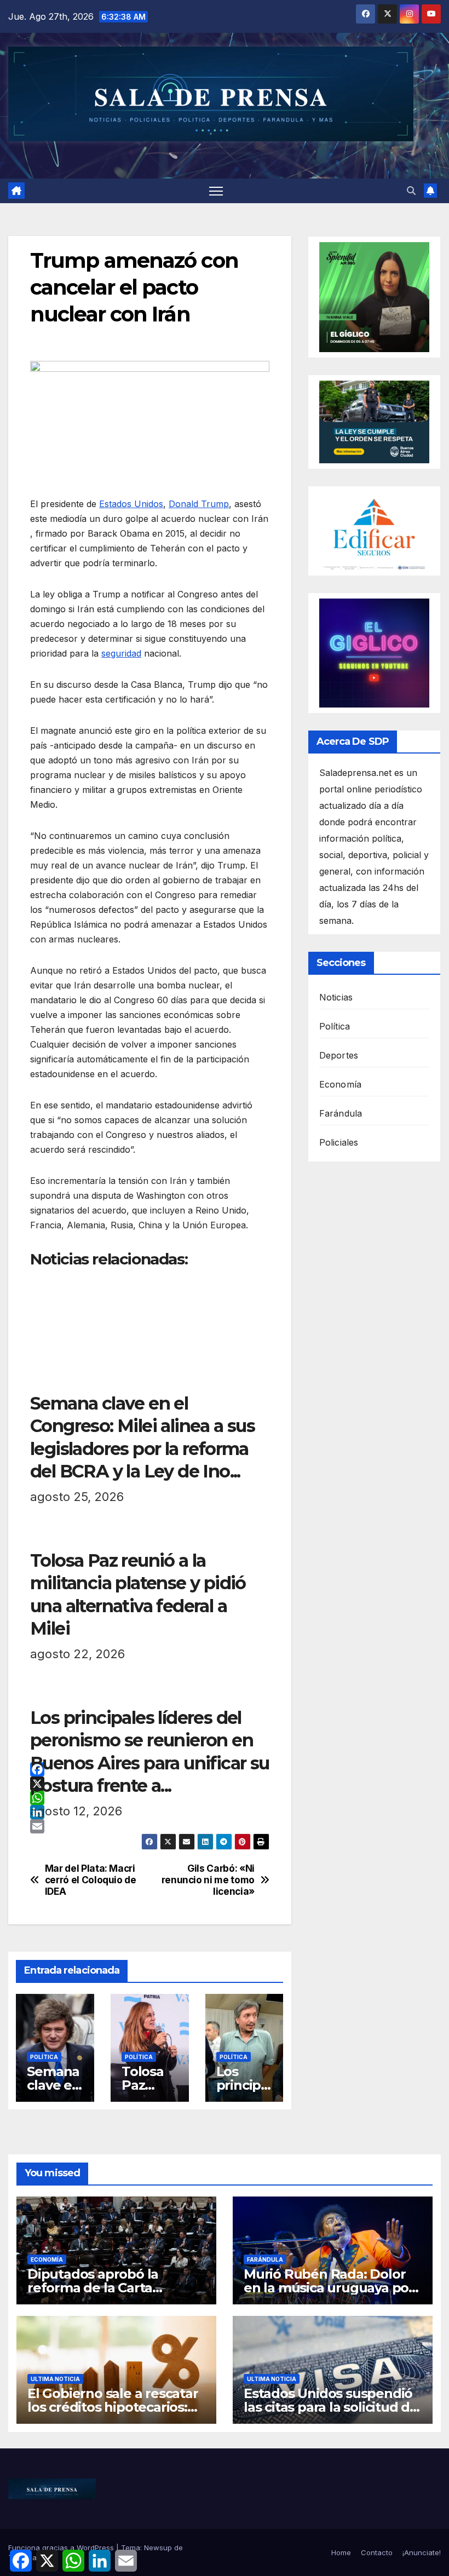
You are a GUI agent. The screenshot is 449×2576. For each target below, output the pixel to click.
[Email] (150, 1826)
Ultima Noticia (55, 2379)
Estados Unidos (131, 504)
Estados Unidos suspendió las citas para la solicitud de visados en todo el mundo (331, 2407)
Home (341, 2552)
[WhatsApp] (150, 1798)
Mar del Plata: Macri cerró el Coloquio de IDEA (91, 1880)
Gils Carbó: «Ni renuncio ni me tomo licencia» (208, 1880)
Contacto (377, 2552)
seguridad (121, 653)
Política (44, 2057)
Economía (341, 1084)
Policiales (339, 1142)
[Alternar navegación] (216, 191)
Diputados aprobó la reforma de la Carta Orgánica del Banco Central (115, 2288)
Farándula (341, 1113)
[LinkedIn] (150, 1812)
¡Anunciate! (422, 2552)
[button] (411, 191)
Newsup (158, 2548)
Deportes (339, 1055)
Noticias (336, 997)
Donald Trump (199, 504)
